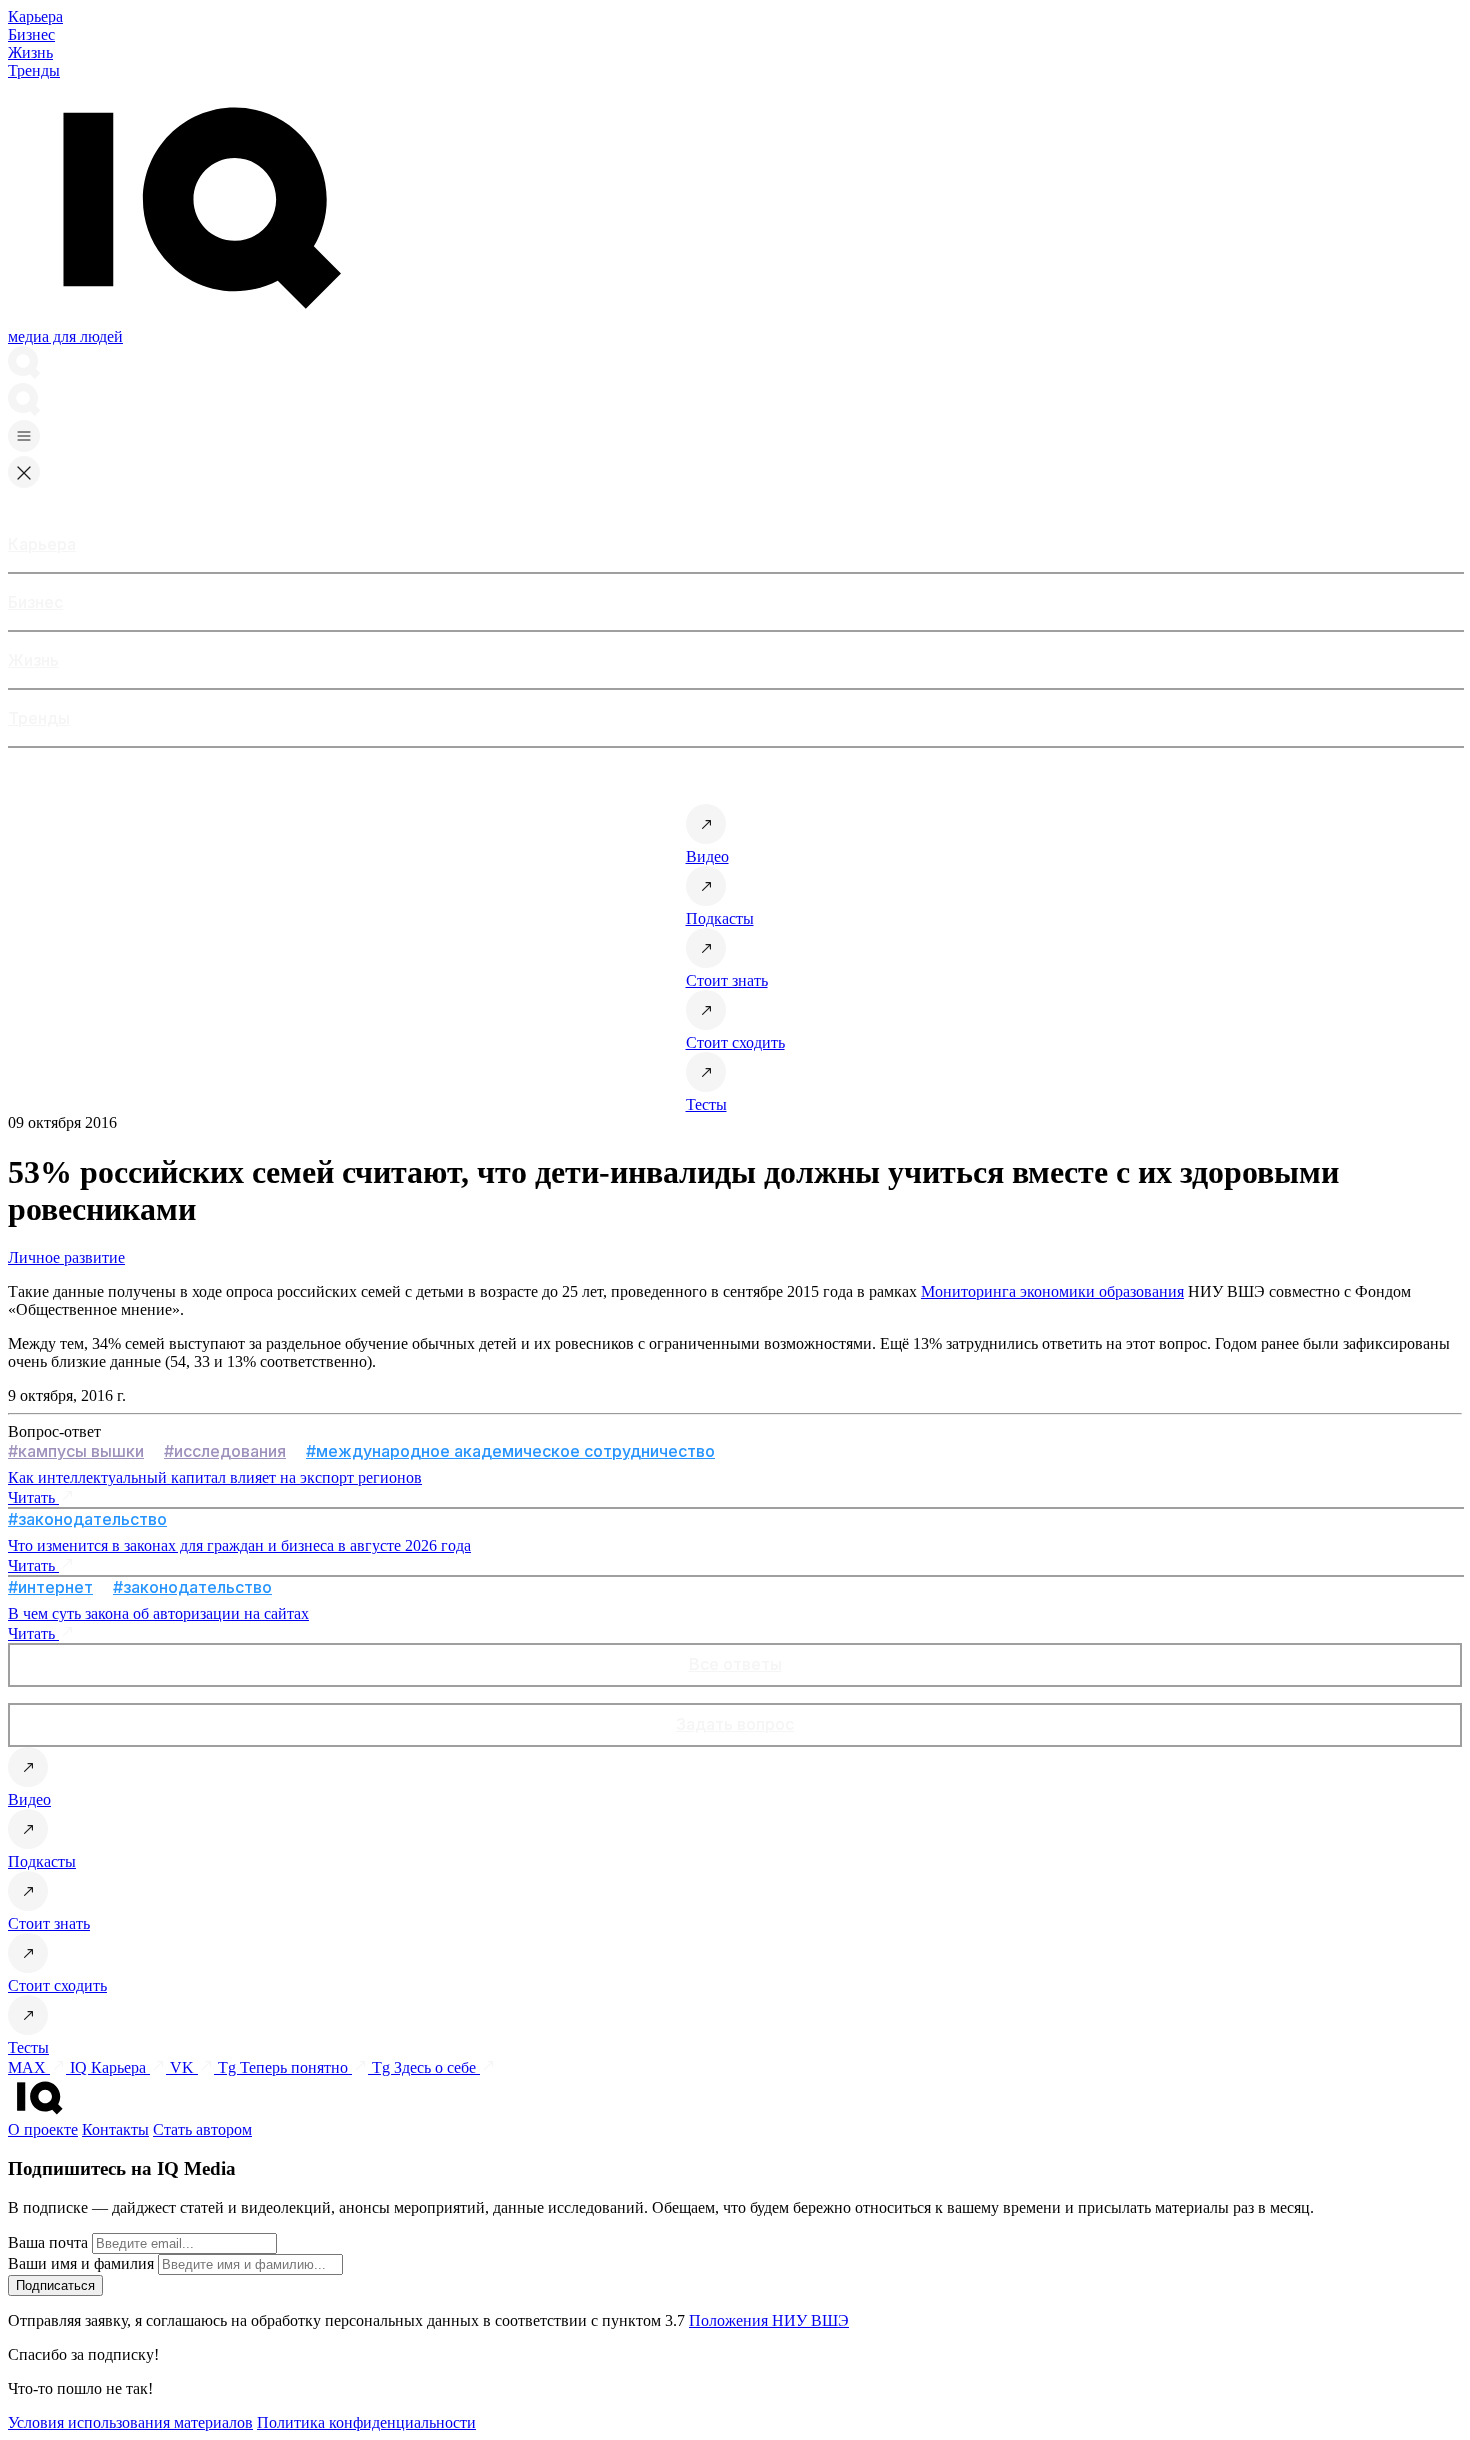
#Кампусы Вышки (76, 1451)
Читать (33, 1497)
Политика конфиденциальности (366, 2422)
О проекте (43, 2129)
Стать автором (202, 2129)
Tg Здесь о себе (426, 2067)
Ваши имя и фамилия (81, 2263)
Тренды (34, 70)
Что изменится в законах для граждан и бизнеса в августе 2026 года (239, 1545)
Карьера (35, 16)
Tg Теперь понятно (285, 2067)
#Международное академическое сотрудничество (510, 1451)
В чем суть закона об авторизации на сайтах (158, 1613)
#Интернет (50, 1587)
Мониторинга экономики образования (1052, 1291)
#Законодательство (87, 1519)
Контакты (115, 2129)
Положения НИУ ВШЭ (769, 2320)
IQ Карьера (110, 2067)
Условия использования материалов (130, 2422)
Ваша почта (48, 2242)
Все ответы (735, 1664)
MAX (29, 2067)
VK (184, 2067)
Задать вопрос (735, 1724)
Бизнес (31, 34)
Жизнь (30, 52)
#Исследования (225, 1451)
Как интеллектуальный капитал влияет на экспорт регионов (215, 1477)
